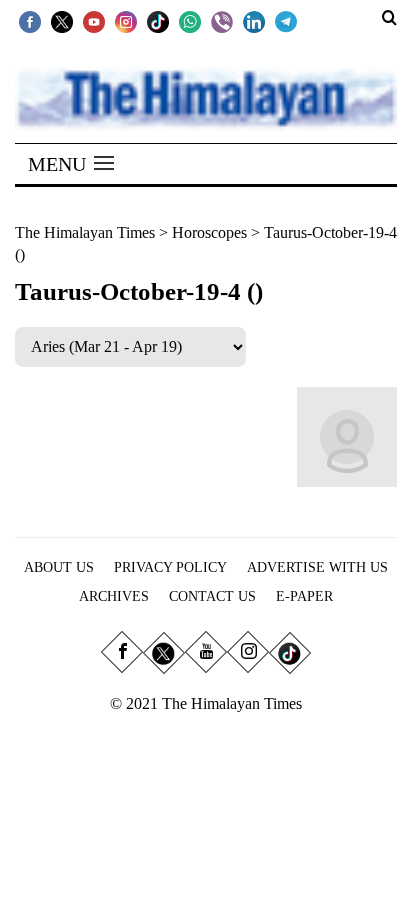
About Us (59, 567)
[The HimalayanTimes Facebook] (30, 21)
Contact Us (212, 596)
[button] (71, 164)
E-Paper (304, 596)
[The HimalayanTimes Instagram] (126, 21)
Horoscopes (209, 232)
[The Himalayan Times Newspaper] (206, 96)
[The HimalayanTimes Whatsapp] (190, 21)
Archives (114, 596)
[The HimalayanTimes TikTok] (158, 21)
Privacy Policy (170, 567)
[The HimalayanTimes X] (62, 21)
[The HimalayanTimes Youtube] (94, 21)
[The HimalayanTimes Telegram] (286, 21)
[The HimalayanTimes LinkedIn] (254, 21)
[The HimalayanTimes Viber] (222, 21)
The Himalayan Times (85, 232)
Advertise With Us (317, 567)
